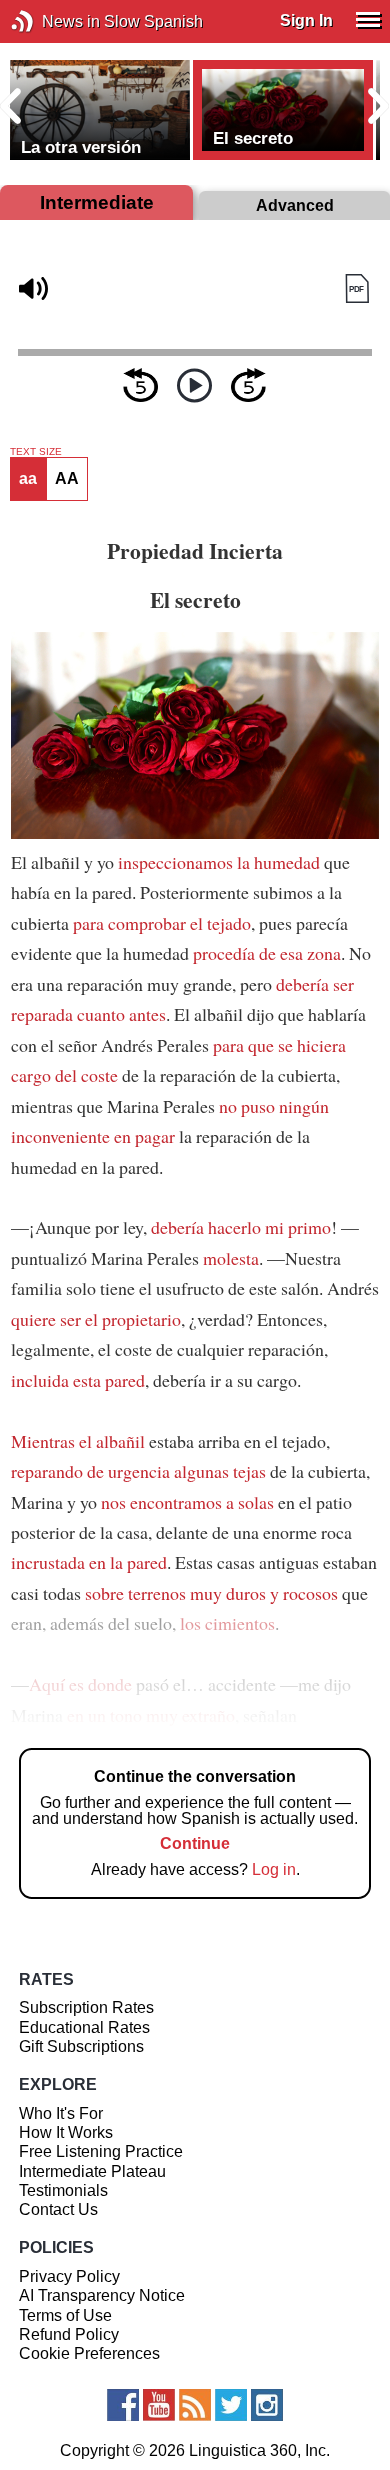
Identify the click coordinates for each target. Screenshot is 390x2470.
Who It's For (61, 2113)
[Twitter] (231, 2405)
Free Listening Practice (101, 2151)
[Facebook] (123, 2405)
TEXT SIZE (36, 452)
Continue (195, 1843)
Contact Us (58, 2209)
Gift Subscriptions (81, 2046)
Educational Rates (84, 2027)
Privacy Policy (69, 2276)
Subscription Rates (86, 2007)
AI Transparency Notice (102, 2295)
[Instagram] (267, 2405)
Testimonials (63, 2190)
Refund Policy (69, 2334)
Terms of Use (65, 2315)
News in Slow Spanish (52, 21)
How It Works (66, 2132)
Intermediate (97, 202)
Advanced (295, 205)
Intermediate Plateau (92, 2171)
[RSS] (195, 2405)
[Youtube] (159, 2405)
